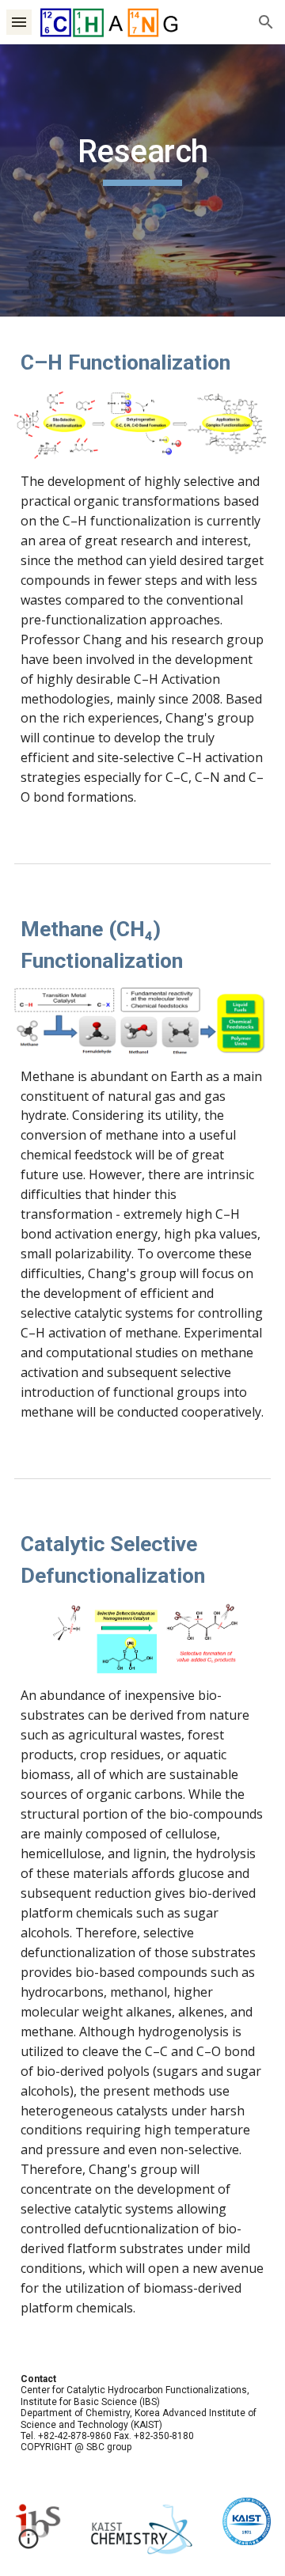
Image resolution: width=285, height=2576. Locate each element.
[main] (142, 180)
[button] (19, 22)
